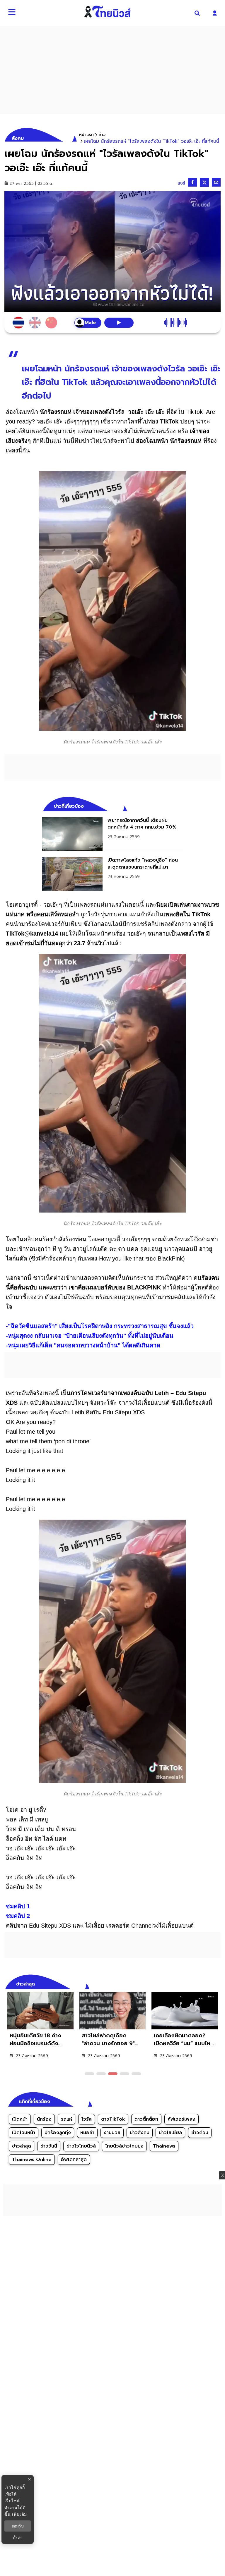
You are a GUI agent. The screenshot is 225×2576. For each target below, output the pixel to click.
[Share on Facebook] (192, 182)
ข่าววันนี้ (49, 2146)
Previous (207, 1983)
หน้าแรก (86, 135)
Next (218, 1983)
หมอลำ (87, 2133)
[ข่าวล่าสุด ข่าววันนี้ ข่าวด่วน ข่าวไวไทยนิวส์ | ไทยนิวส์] (108, 12)
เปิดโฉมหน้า (24, 2133)
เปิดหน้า (20, 2119)
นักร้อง (44, 2119)
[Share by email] (216, 182)
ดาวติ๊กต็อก (146, 2119)
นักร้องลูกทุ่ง (58, 2133)
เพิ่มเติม (19, 2514)
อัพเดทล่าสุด (74, 2160)
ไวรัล (87, 2119)
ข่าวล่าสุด (22, 2146)
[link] (112, 834)
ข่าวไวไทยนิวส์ (81, 2146)
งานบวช (112, 2133)
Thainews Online (32, 2160)
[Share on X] (204, 182)
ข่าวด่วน (200, 2133)
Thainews (164, 2146)
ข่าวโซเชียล (170, 2133)
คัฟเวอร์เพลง (181, 2119)
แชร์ (181, 183)
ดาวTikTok (113, 2119)
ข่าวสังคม (140, 2133)
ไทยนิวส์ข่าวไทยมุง (124, 2146)
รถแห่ (67, 2119)
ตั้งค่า (18, 2538)
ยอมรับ (18, 2526)
